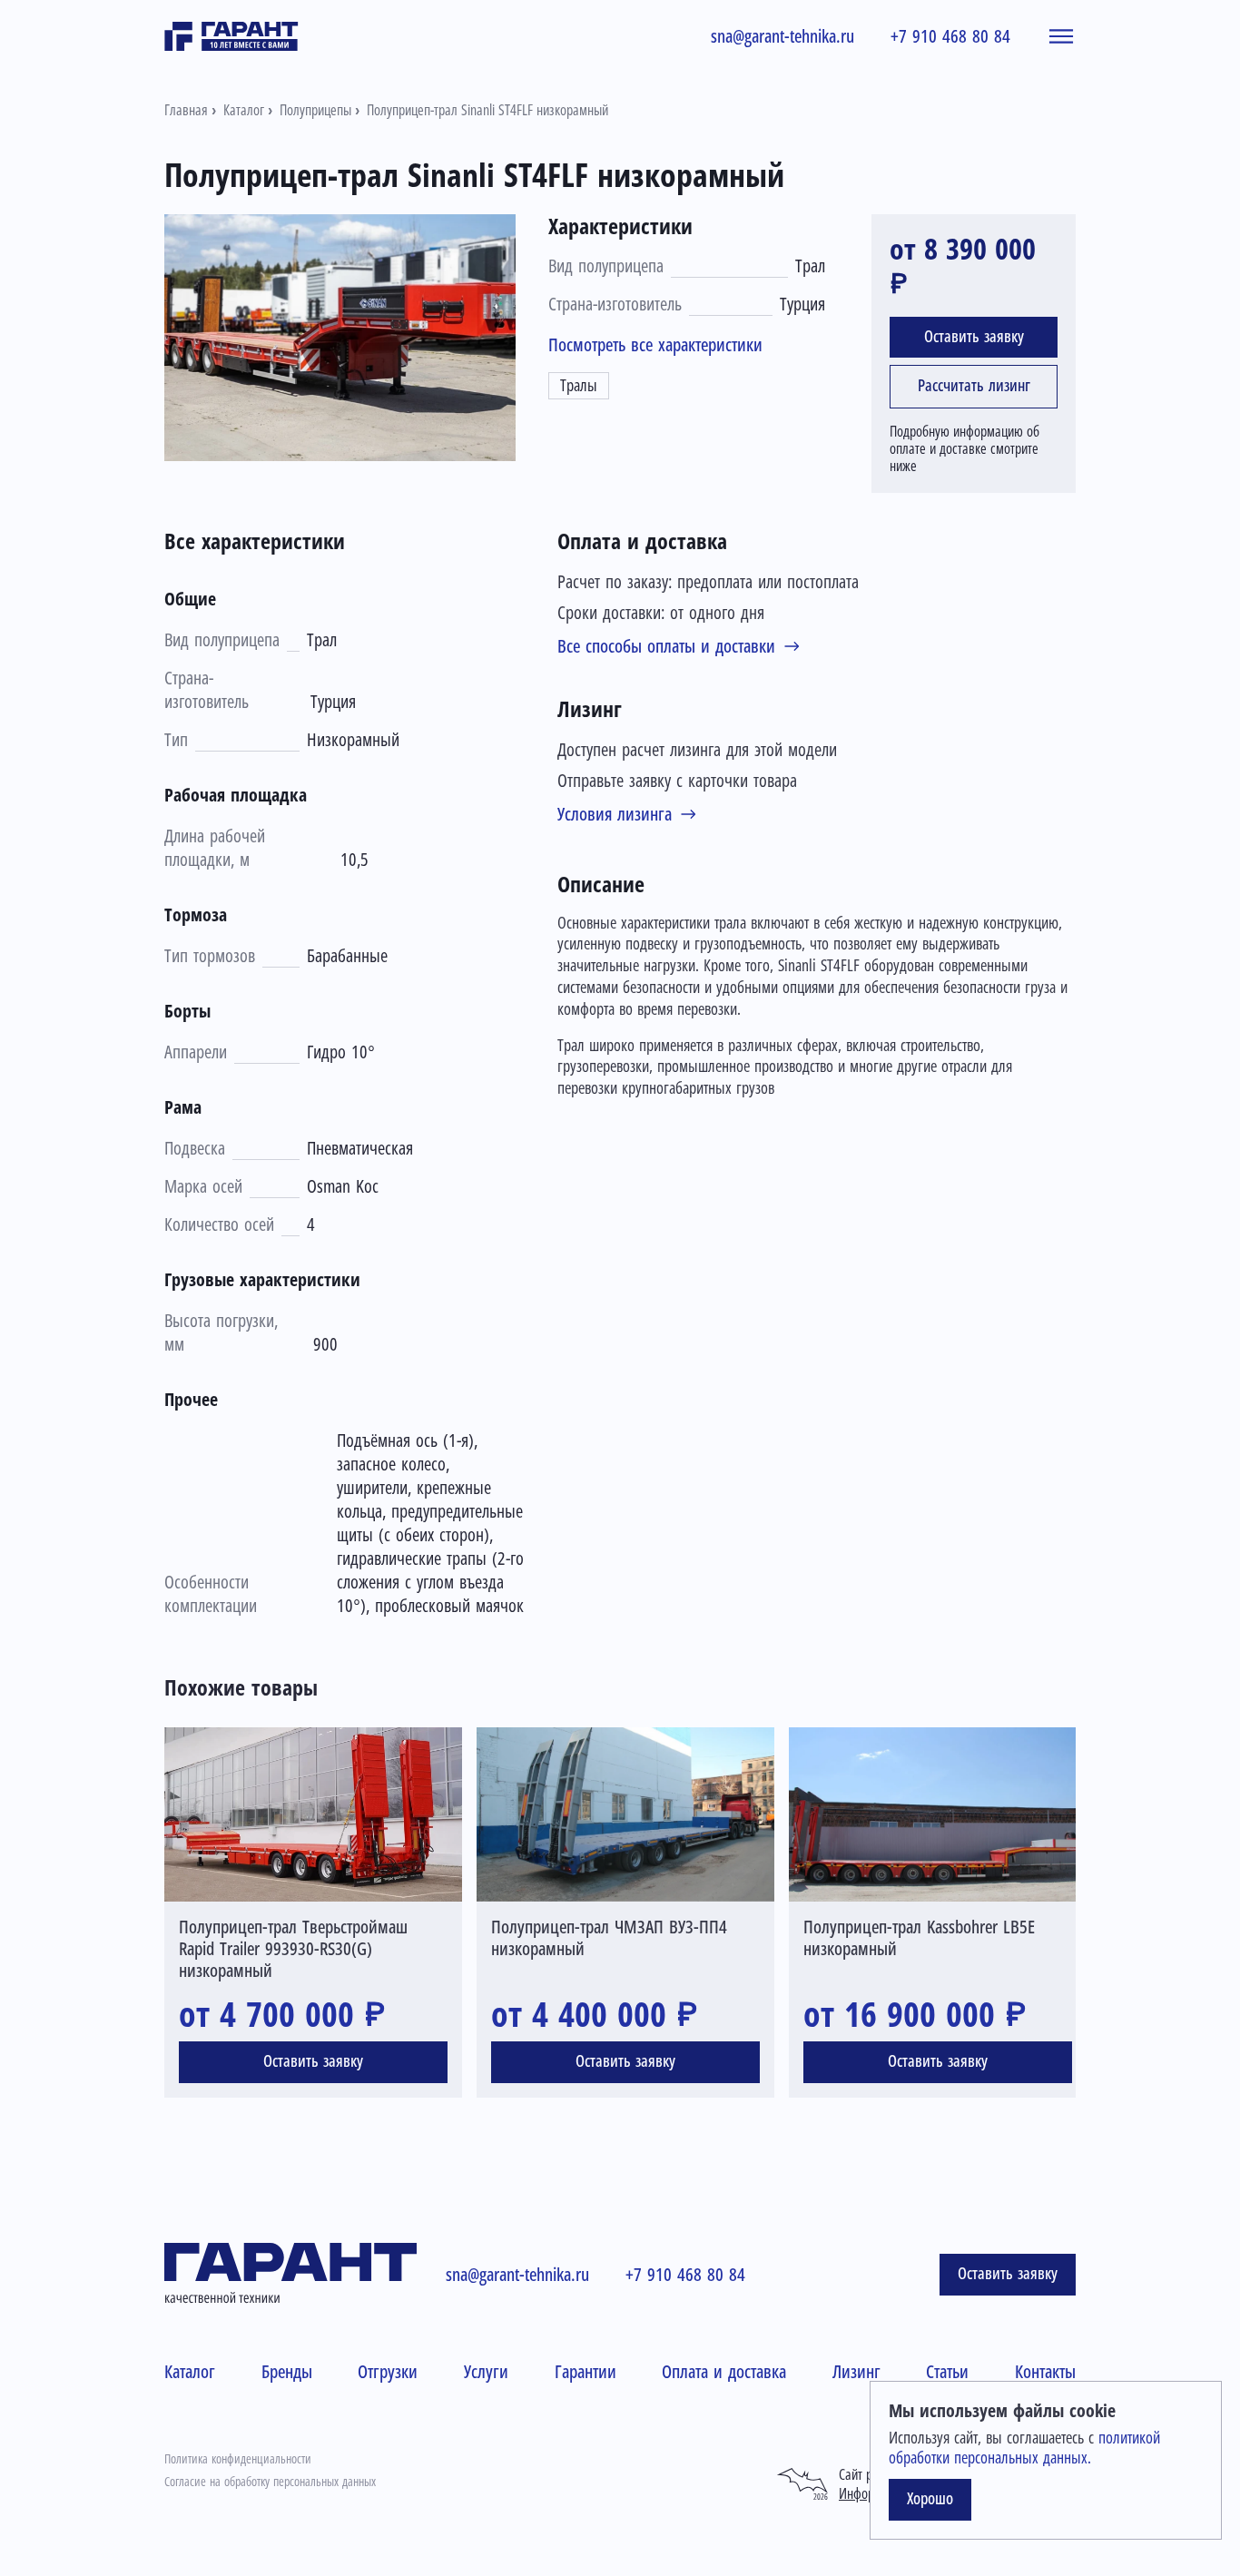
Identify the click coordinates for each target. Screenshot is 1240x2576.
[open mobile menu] (1061, 36)
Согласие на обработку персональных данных (270, 2482)
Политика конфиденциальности (238, 2459)
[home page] (231, 36)
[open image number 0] (340, 338)
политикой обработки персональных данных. (1024, 2448)
